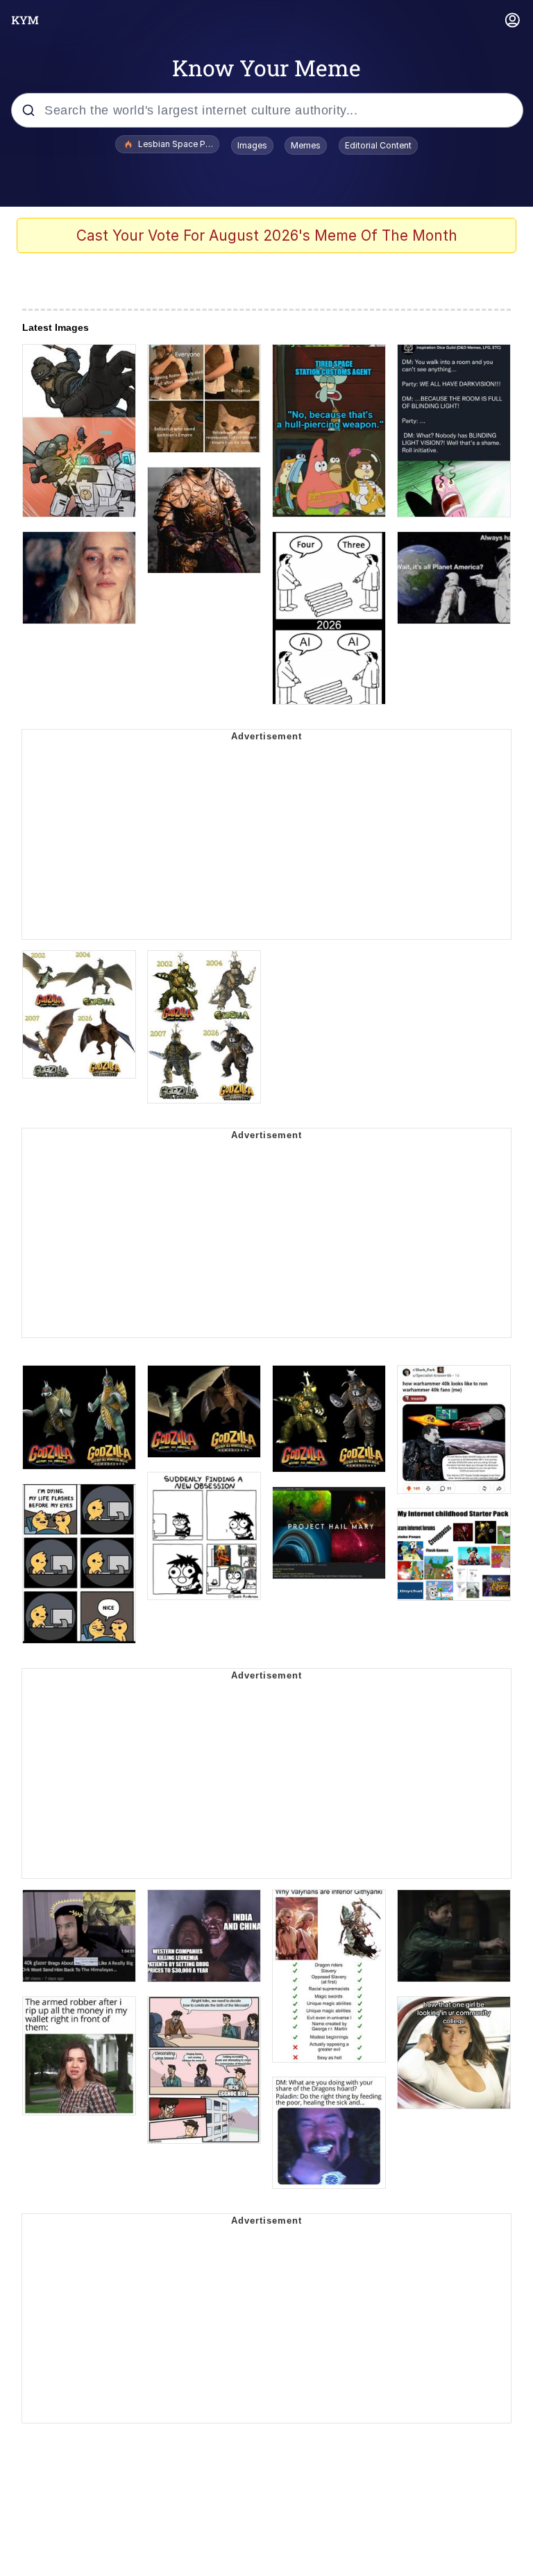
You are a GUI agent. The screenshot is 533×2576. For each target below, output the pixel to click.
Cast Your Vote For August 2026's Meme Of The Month (267, 235)
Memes (306, 145)
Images (252, 145)
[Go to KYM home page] (25, 20)
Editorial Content (378, 145)
